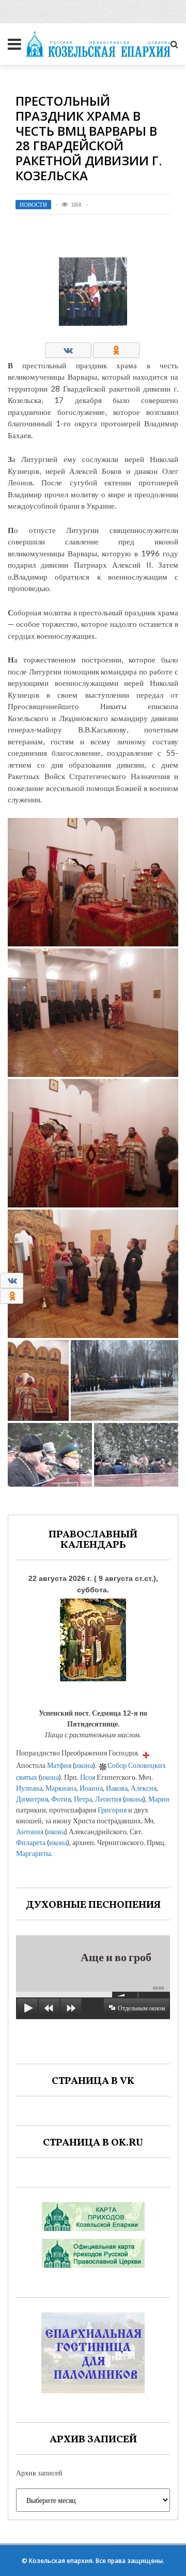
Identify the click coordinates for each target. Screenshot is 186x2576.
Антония (30, 1831)
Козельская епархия (61, 2561)
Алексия (144, 1788)
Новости (33, 205)
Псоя (88, 1777)
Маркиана (61, 1788)
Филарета (31, 1842)
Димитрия (32, 1799)
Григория (112, 1810)
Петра (83, 1799)
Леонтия (108, 1799)
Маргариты (33, 1853)
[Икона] (93, 1638)
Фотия (61, 1799)
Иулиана (29, 1788)
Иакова (117, 1788)
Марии (159, 1799)
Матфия (59, 1765)
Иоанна (91, 1788)
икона (84, 1765)
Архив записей (39, 2473)
